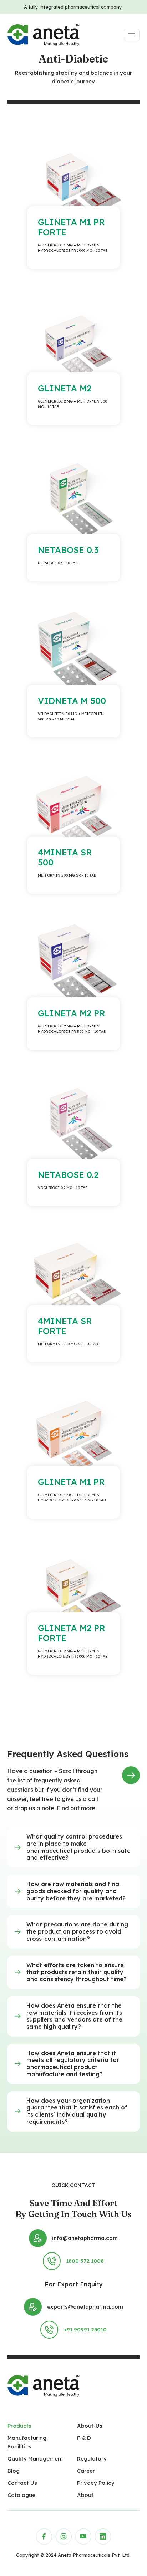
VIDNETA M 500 (72, 701)
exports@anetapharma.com (85, 2307)
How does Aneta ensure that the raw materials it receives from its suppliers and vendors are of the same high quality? (74, 2016)
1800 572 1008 (85, 2261)
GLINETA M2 (65, 388)
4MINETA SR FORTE (65, 1326)
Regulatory (92, 2459)
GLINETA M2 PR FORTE (72, 1633)
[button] (73, 1847)
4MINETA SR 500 (65, 857)
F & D (84, 2438)
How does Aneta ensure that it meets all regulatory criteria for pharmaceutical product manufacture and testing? (73, 2064)
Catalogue (21, 2495)
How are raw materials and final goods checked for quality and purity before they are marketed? (76, 1891)
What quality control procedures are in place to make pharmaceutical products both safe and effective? (78, 1847)
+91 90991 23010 (85, 2330)
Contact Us (22, 2483)
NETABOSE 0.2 (68, 1175)
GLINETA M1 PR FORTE (71, 227)
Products (19, 2426)
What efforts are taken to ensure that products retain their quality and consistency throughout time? (77, 1972)
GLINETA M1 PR (71, 1482)
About (85, 2495)
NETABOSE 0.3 (68, 550)
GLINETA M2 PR (72, 1013)
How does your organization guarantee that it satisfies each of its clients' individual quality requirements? (77, 2111)
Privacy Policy (96, 2483)
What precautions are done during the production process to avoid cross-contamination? (77, 1931)
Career (86, 2471)
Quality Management (35, 2459)
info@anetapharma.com (85, 2238)
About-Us (90, 2426)
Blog (14, 2471)
